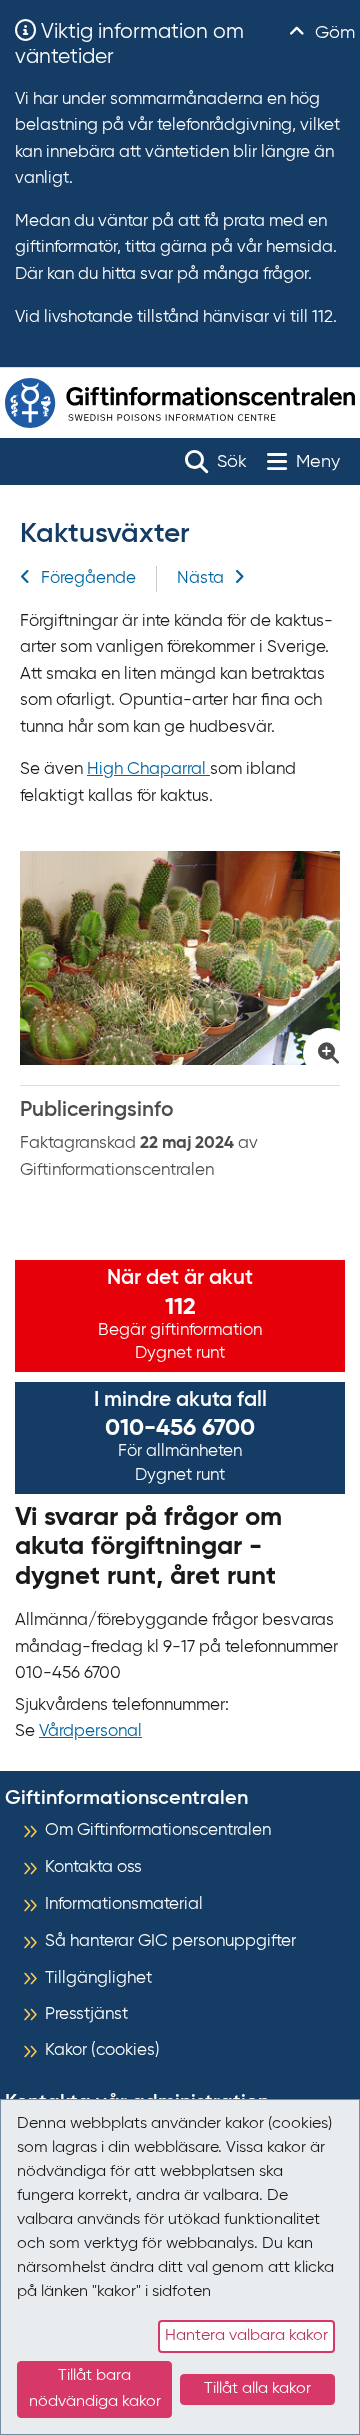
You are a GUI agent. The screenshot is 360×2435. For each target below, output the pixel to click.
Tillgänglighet (98, 1978)
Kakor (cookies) (102, 2050)
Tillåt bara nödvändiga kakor (95, 2389)
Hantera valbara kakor (246, 2336)
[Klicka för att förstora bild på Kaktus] (180, 958)
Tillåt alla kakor (257, 2389)
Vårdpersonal (90, 1731)
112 (180, 1307)
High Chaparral (148, 769)
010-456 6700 (180, 1428)
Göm (332, 33)
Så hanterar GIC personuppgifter (170, 1941)
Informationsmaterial (124, 1904)
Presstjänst (86, 2014)
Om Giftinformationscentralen (158, 1830)
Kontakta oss (93, 1867)
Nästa (200, 578)
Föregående (88, 578)
